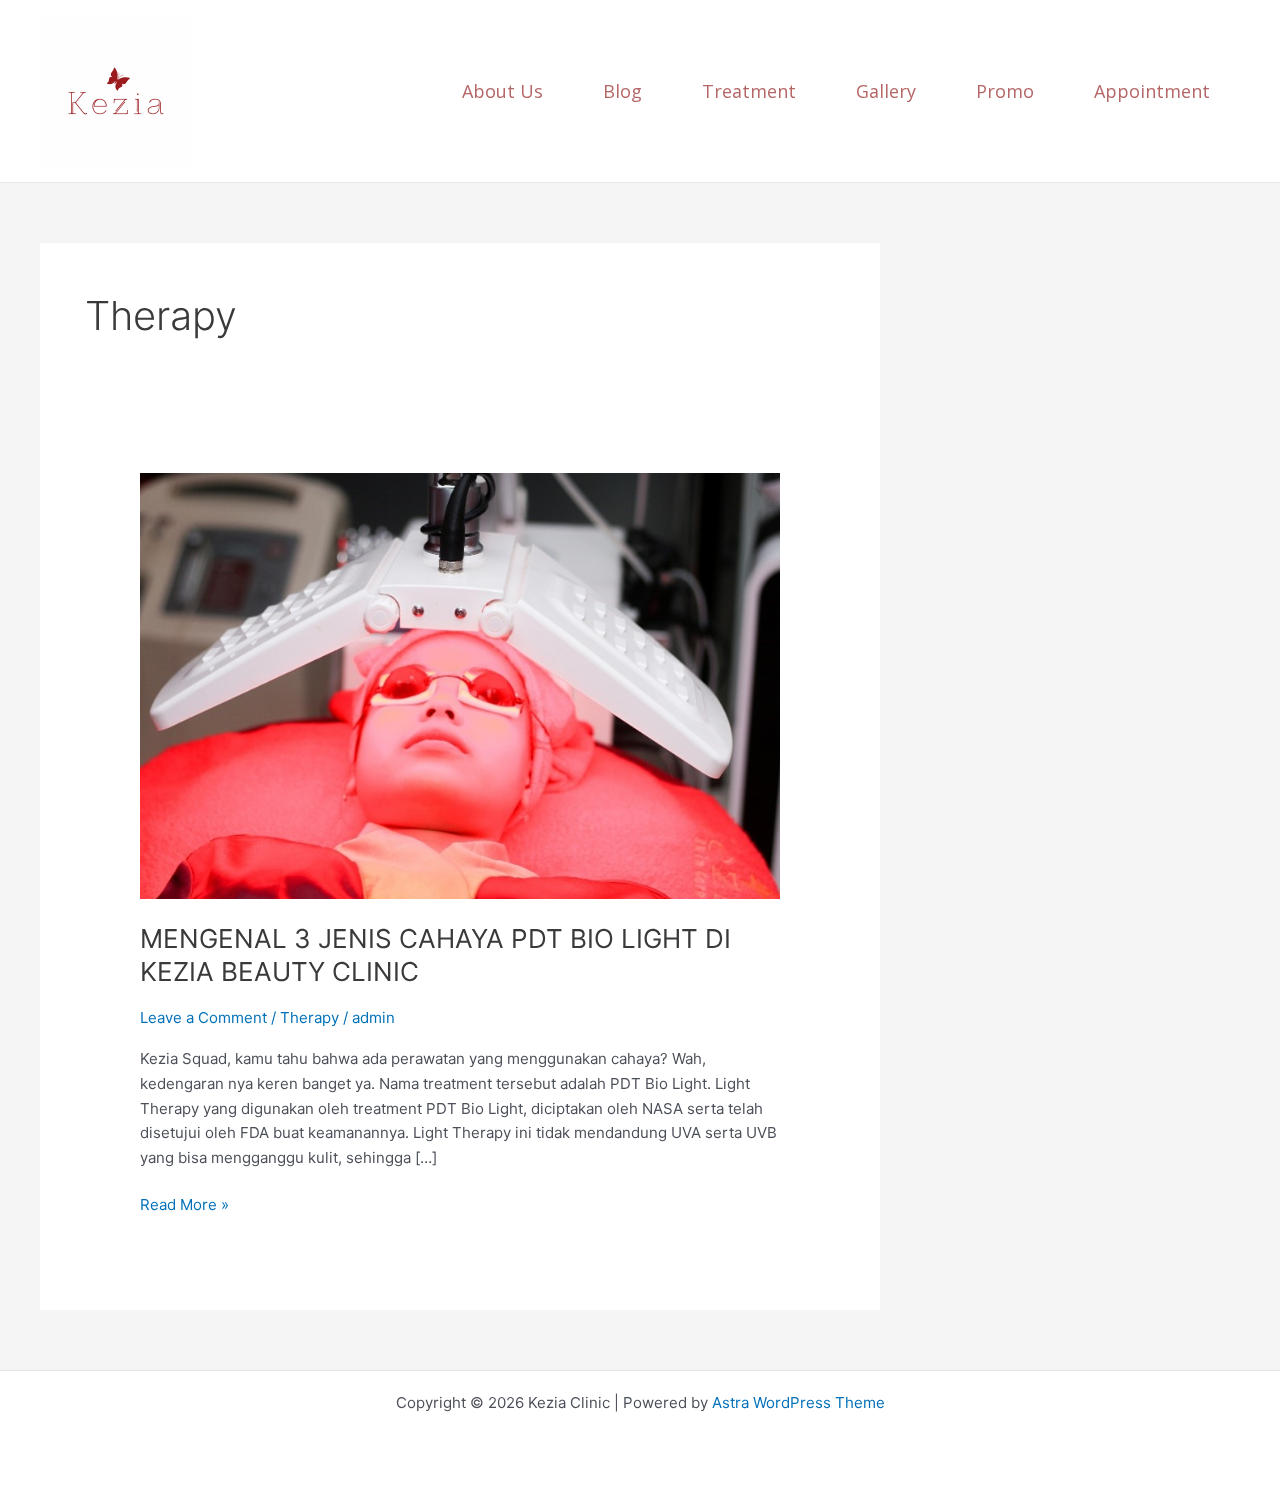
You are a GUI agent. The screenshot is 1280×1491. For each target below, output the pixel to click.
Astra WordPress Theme (798, 1402)
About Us (502, 91)
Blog (622, 91)
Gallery (886, 91)
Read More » (184, 1203)
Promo (1005, 91)
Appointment (1152, 91)
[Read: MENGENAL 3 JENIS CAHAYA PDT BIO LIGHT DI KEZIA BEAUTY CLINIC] (460, 684)
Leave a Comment (203, 1017)
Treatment (749, 91)
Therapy (309, 1017)
